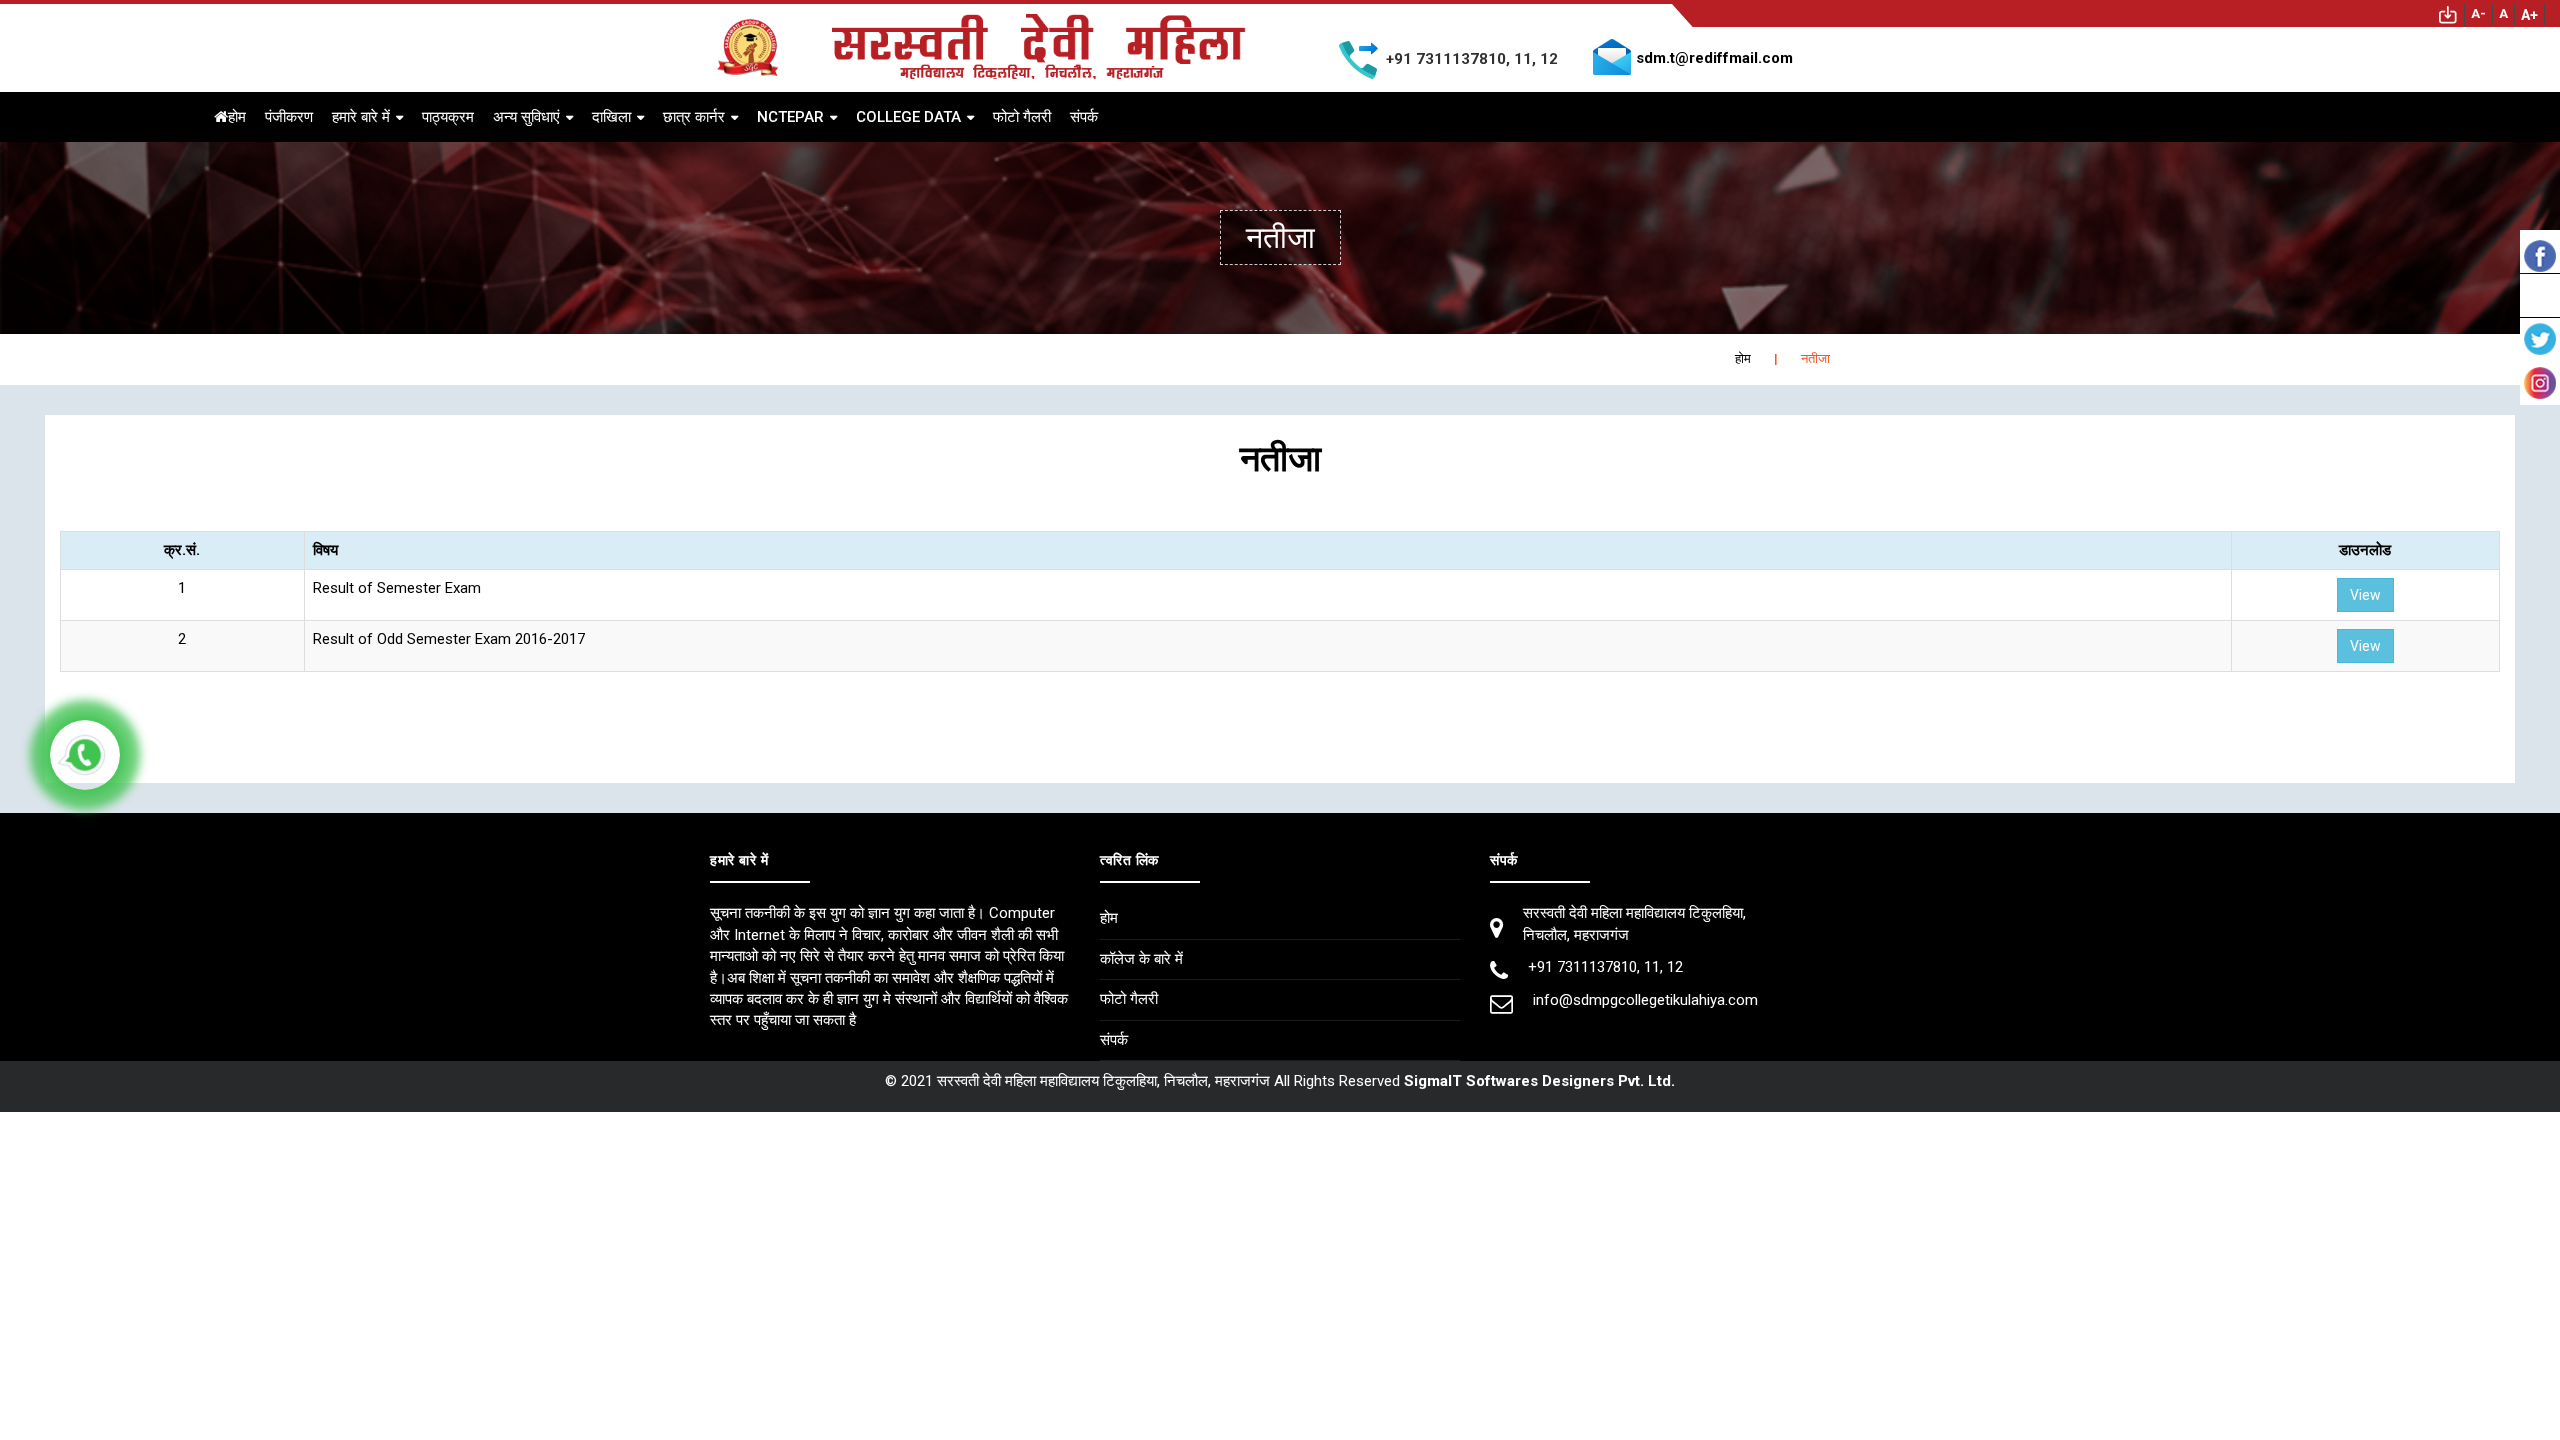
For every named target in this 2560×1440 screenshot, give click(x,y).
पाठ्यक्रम (448, 117)
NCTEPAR (790, 117)
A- (2478, 13)
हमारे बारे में (361, 117)
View (2365, 595)
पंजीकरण (289, 117)
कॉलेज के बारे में (1141, 959)
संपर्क (1084, 117)
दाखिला (611, 117)
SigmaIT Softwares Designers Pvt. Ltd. (1539, 1081)
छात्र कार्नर (694, 117)
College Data (908, 117)
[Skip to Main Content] (2448, 13)
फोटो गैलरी (1022, 117)
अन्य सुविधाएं (526, 117)
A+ (2529, 15)
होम (237, 117)
